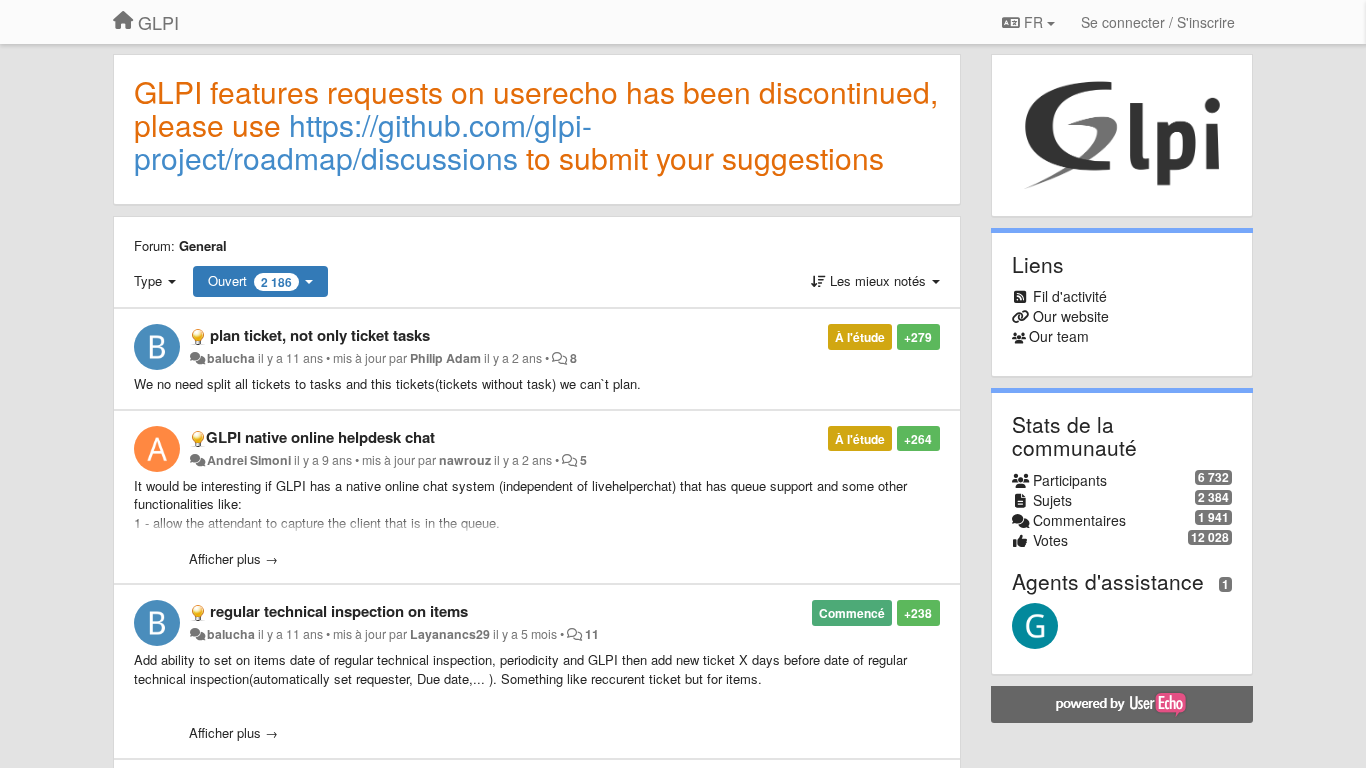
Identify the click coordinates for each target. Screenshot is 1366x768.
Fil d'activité (1070, 296)
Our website (1071, 316)
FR (1033, 22)
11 (592, 634)
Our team (1059, 336)
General (203, 245)
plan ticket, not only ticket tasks (320, 335)
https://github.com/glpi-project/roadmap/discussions (363, 141)
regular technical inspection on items (339, 611)
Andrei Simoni (249, 460)
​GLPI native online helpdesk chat (320, 437)
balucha (231, 358)
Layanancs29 (450, 634)
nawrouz (465, 460)
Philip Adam (445, 358)
